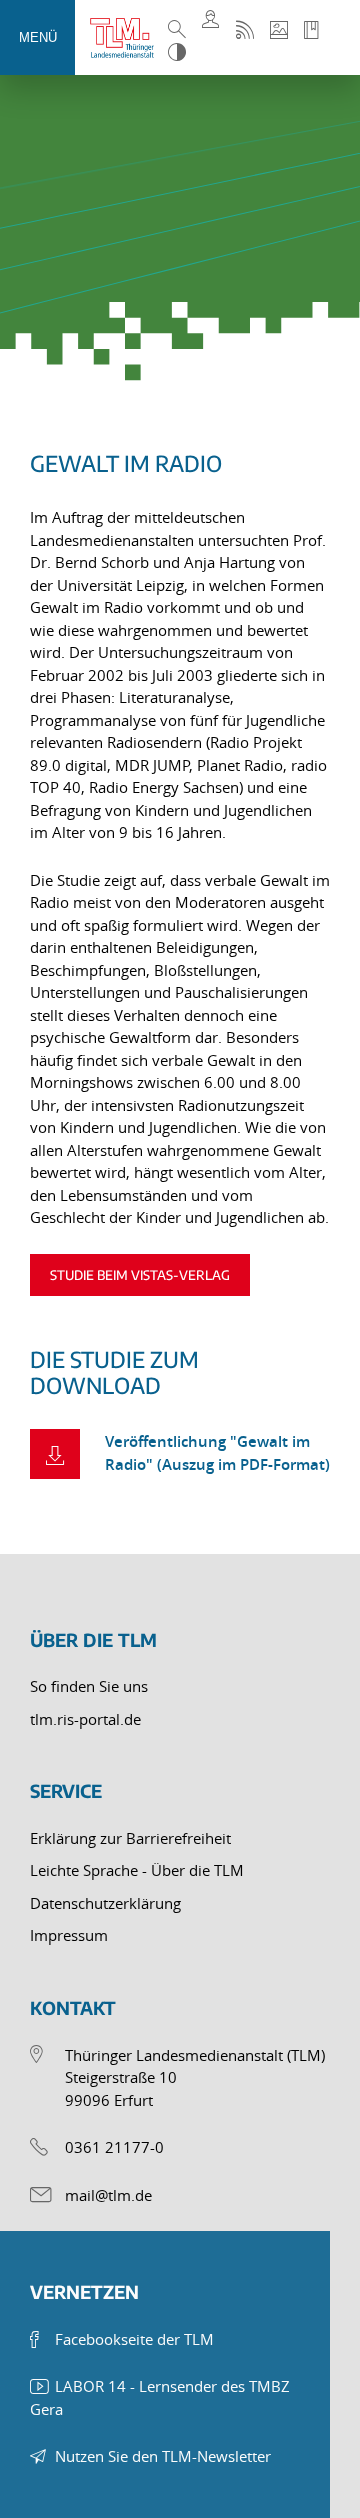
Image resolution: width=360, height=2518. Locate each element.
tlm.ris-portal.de (85, 1719)
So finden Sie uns (89, 1686)
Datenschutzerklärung (105, 1903)
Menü (38, 37)
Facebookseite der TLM (134, 2339)
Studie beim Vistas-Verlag (140, 1275)
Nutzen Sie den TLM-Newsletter (163, 2456)
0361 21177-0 (114, 2147)
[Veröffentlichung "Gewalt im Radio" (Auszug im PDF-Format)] (55, 1454)
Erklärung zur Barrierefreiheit (130, 1838)
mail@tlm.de (108, 2195)
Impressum (69, 1935)
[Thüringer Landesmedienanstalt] (126, 38)
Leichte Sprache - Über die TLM (137, 1870)
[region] (180, 1412)
